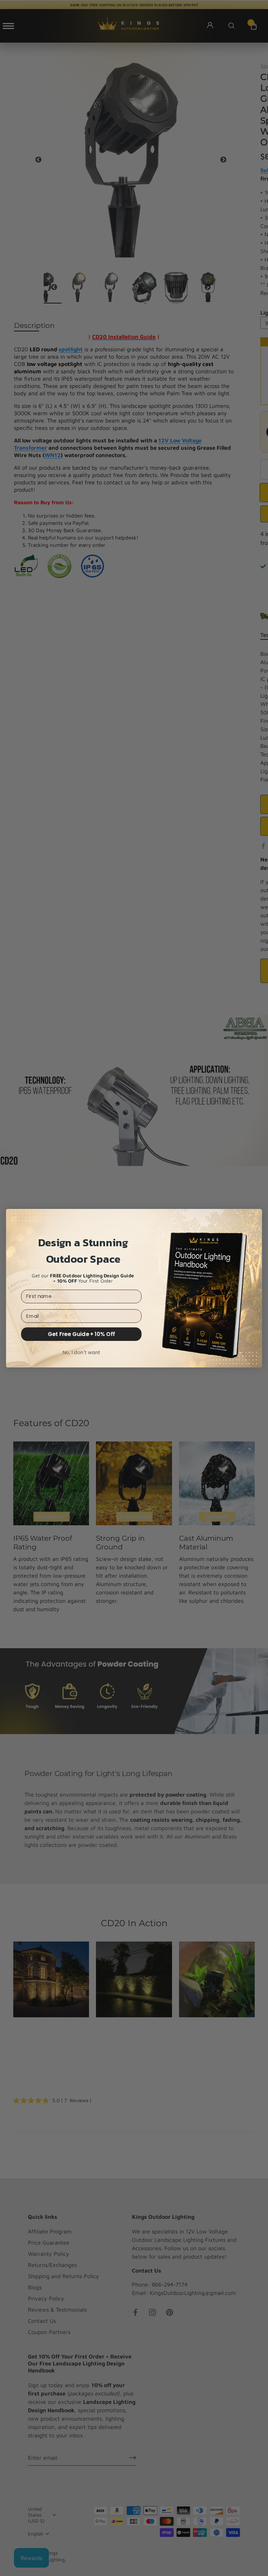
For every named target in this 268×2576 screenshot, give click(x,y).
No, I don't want (81, 1352)
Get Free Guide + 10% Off (81, 1334)
